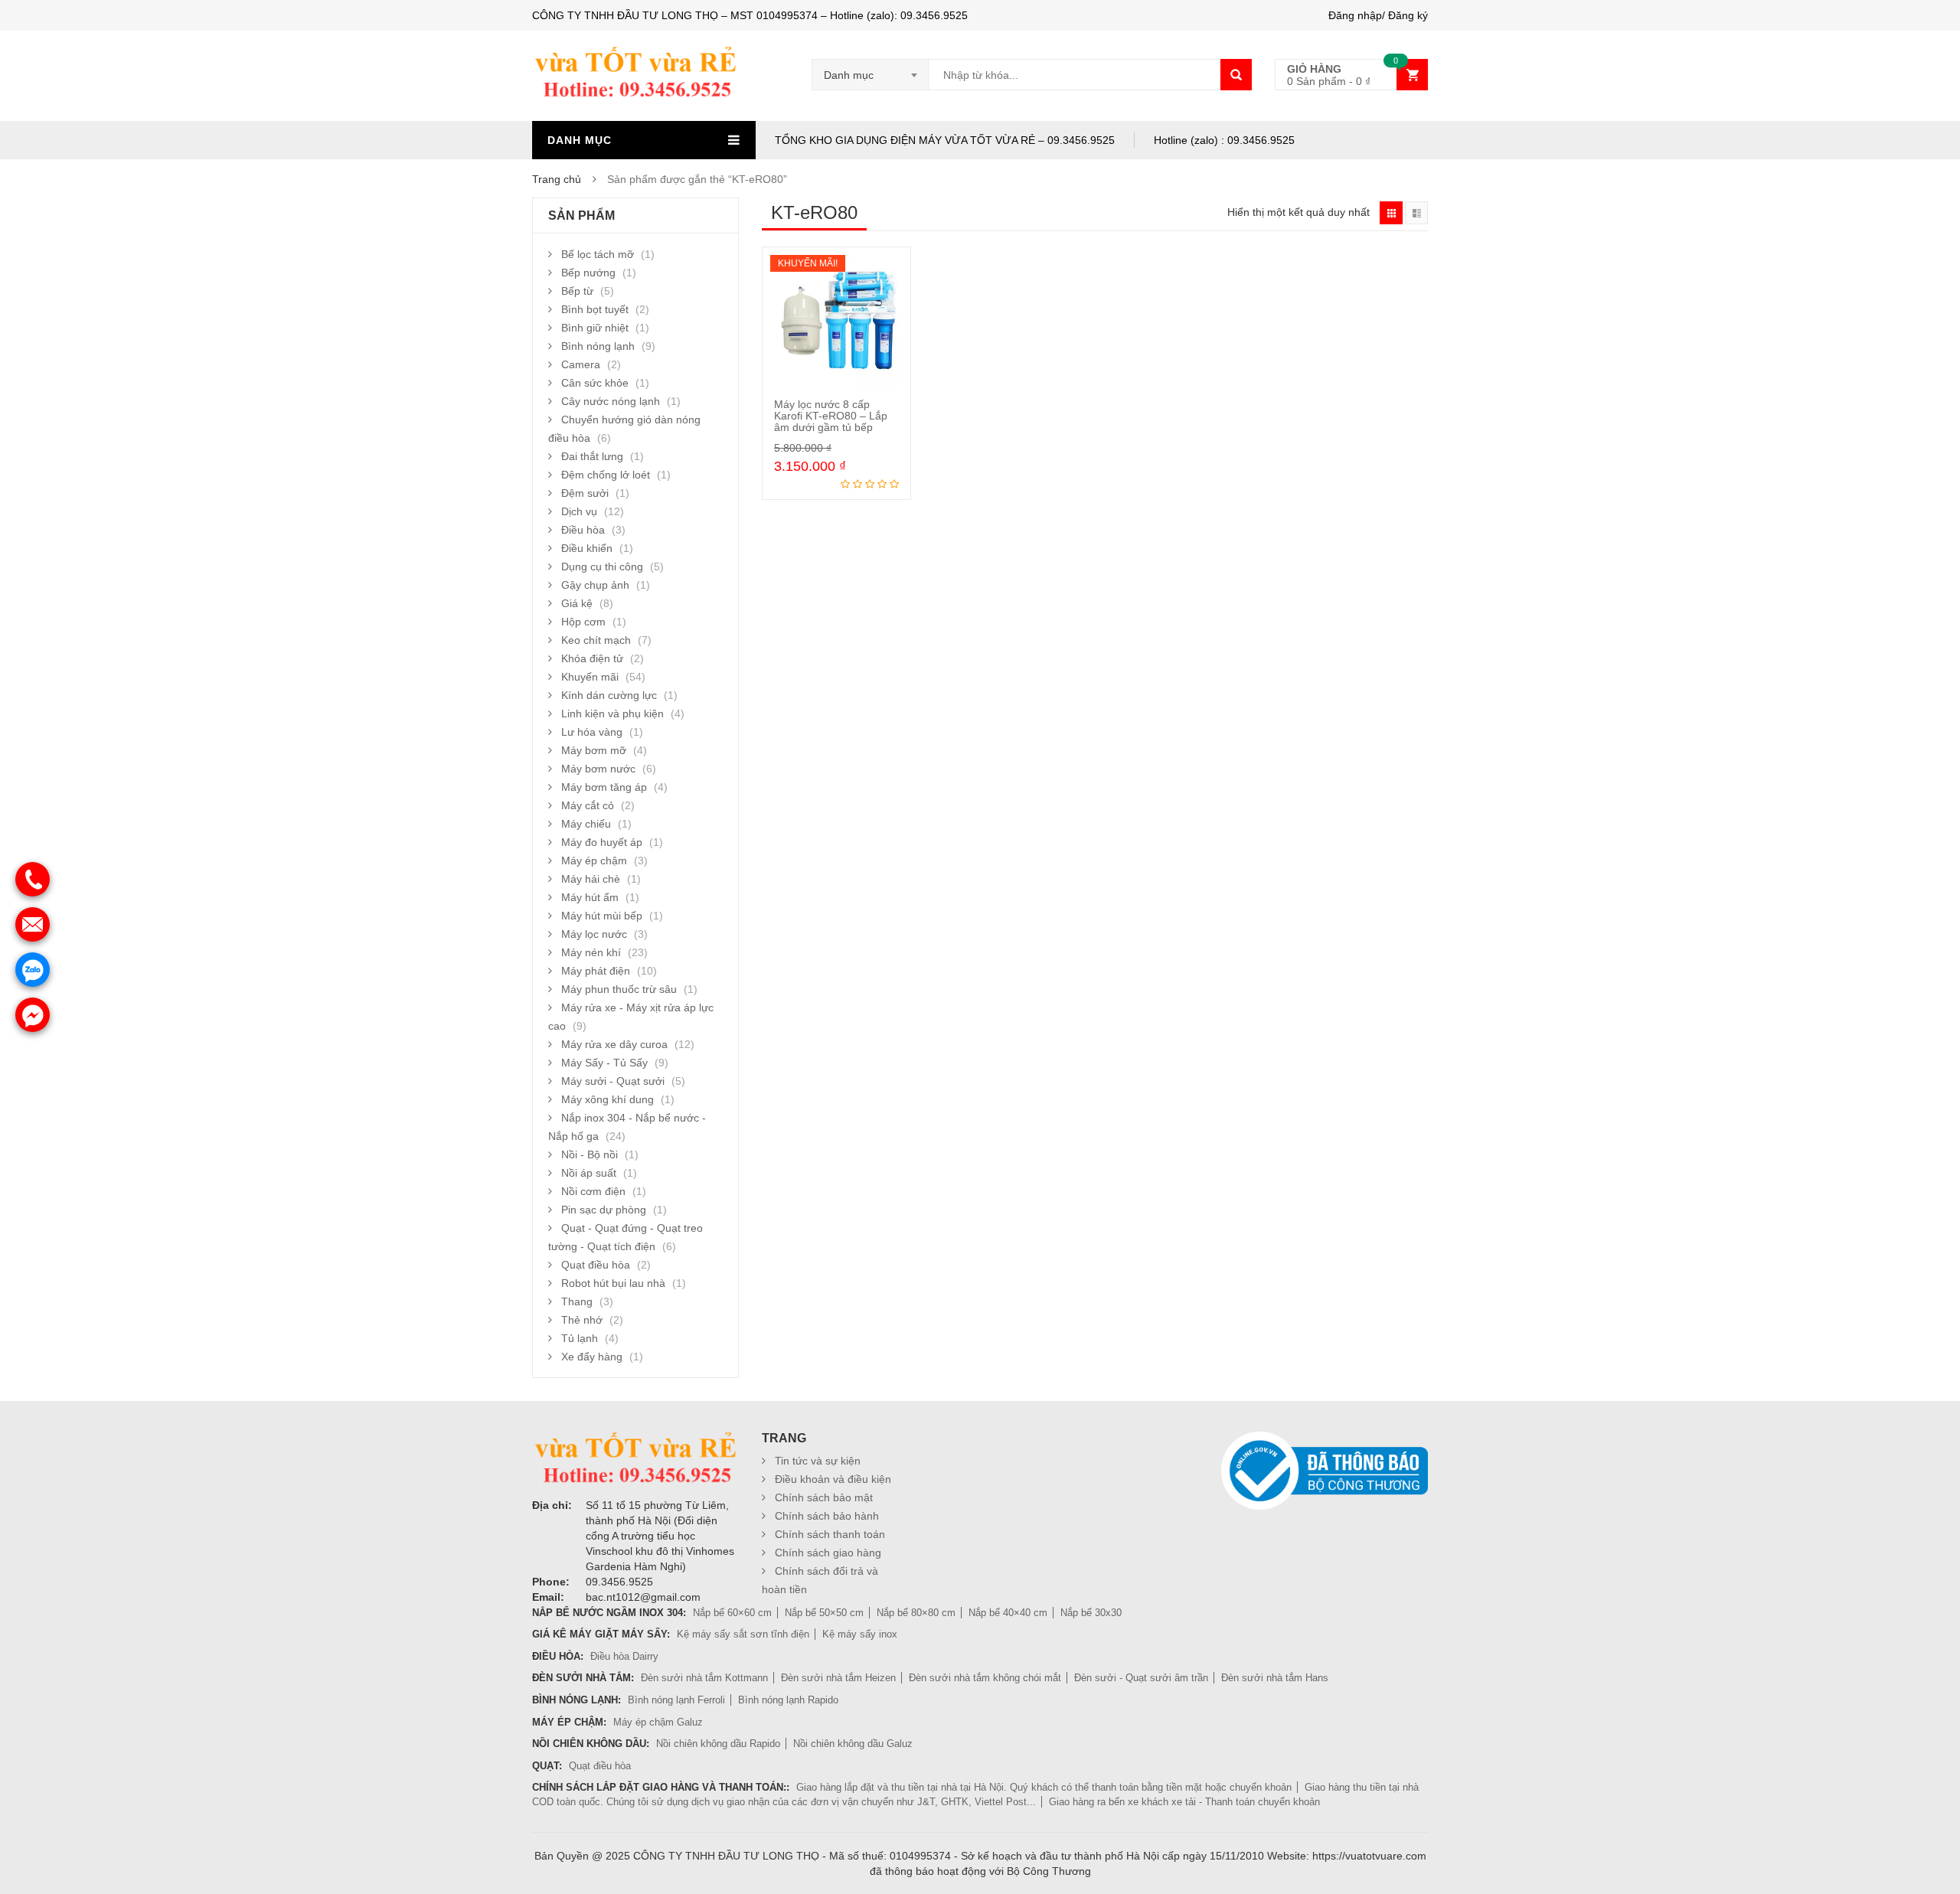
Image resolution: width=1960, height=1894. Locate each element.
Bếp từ (577, 291)
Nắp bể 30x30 (1091, 1613)
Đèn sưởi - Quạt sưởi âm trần (1141, 1678)
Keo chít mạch (596, 640)
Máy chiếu (586, 824)
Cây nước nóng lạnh (611, 401)
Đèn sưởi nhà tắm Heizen (838, 1678)
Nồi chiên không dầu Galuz (853, 1744)
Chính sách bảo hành (827, 1516)
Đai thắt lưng (592, 456)
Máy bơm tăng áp (604, 787)
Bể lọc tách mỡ (598, 254)
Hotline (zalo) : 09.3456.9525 (1224, 140)
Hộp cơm (583, 622)
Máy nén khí (591, 952)
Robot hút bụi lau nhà (613, 1283)
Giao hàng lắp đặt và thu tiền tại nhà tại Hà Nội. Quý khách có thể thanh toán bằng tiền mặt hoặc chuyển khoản (1044, 1787)
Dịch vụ (579, 511)
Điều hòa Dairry (624, 1656)
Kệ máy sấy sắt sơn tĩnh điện (743, 1634)
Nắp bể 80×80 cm (916, 1613)
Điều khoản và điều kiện (833, 1479)
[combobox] (871, 75)
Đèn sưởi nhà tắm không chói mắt (985, 1678)
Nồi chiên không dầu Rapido (718, 1744)
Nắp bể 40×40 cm (1008, 1613)
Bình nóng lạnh (598, 346)
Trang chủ (557, 179)
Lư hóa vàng (592, 732)
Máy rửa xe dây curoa (614, 1044)
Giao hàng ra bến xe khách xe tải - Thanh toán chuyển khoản (1184, 1802)
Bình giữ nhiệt (595, 328)
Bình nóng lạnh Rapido (788, 1700)
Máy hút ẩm (590, 897)
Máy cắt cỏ (588, 805)
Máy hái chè (591, 879)
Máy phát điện (596, 971)
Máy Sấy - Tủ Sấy (604, 1063)
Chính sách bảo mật (824, 1497)
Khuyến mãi (590, 677)
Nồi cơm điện (593, 1191)
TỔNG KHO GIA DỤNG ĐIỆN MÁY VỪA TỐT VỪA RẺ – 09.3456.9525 (945, 140)
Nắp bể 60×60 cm (732, 1613)
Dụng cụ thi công (602, 567)
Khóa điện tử (592, 658)
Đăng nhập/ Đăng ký (1378, 15)
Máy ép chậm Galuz (658, 1722)
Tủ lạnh (580, 1338)
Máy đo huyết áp (602, 842)
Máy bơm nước (598, 769)
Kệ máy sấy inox (860, 1634)
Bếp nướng (588, 273)
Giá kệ (577, 603)
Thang (577, 1301)
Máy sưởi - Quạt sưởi (613, 1081)
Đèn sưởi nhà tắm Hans (1275, 1678)
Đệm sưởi (585, 493)
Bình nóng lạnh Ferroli (676, 1700)
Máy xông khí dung (608, 1099)
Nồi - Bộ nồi (590, 1154)
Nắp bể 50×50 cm (824, 1613)
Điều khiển (587, 548)
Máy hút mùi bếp (602, 916)
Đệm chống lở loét (606, 475)
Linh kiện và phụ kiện (612, 714)
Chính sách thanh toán (830, 1534)
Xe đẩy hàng (592, 1357)
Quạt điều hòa (596, 1265)
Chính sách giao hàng (828, 1553)
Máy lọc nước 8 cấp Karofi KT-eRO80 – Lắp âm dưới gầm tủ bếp (831, 416)
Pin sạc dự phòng (604, 1210)
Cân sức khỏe (595, 383)
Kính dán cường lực (609, 695)
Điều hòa (583, 530)
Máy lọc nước (594, 934)
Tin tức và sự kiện (818, 1461)
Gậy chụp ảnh (595, 585)
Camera (581, 364)
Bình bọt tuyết (595, 309)
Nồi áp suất (589, 1173)
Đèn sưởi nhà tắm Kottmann (704, 1678)
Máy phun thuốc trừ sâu (619, 989)
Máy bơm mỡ (594, 750)
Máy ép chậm (594, 860)
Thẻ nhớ (582, 1320)
